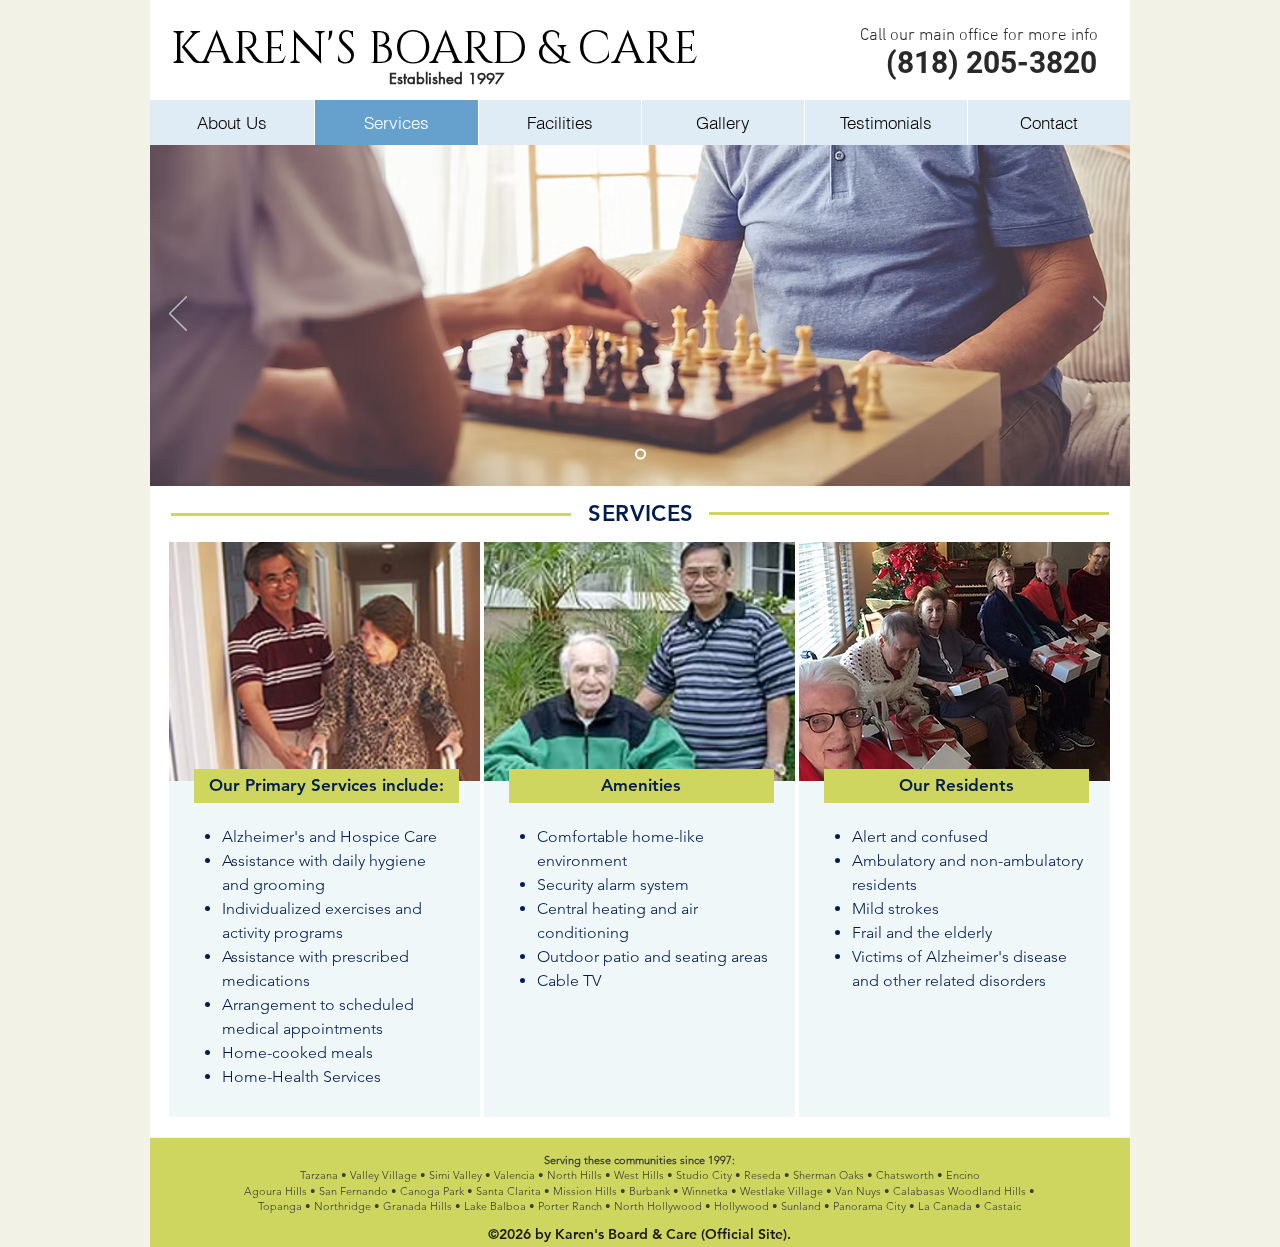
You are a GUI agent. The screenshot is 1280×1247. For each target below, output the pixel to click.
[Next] (1102, 315)
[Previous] (178, 315)
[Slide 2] (640, 454)
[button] (326, 786)
